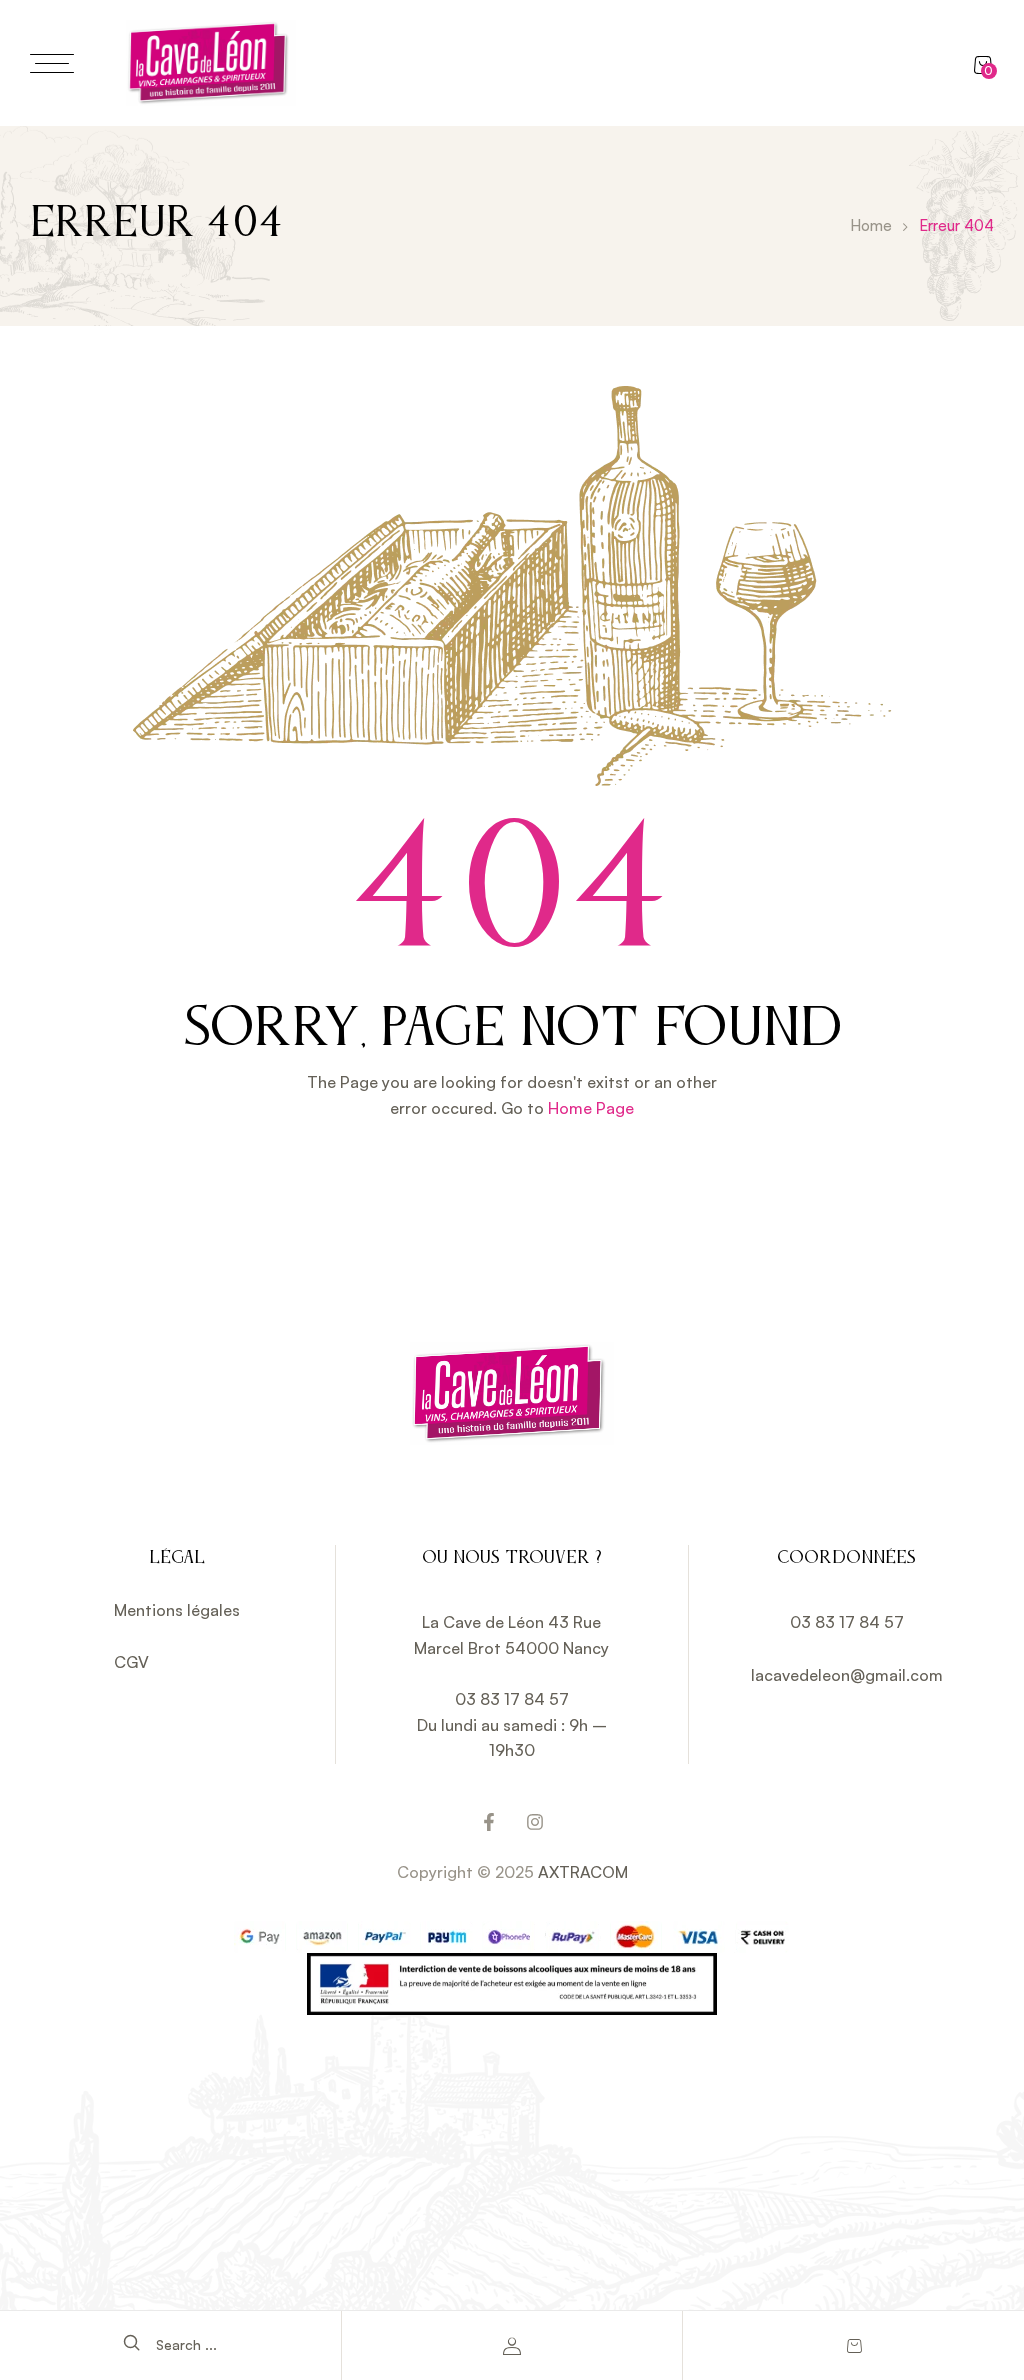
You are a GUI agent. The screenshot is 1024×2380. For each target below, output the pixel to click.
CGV (131, 1662)
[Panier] (854, 2346)
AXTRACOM (583, 1872)
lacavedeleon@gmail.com (847, 1675)
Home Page (591, 1108)
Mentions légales (177, 1610)
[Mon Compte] (512, 2346)
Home (871, 225)
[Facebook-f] (489, 1822)
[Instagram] (535, 1822)
